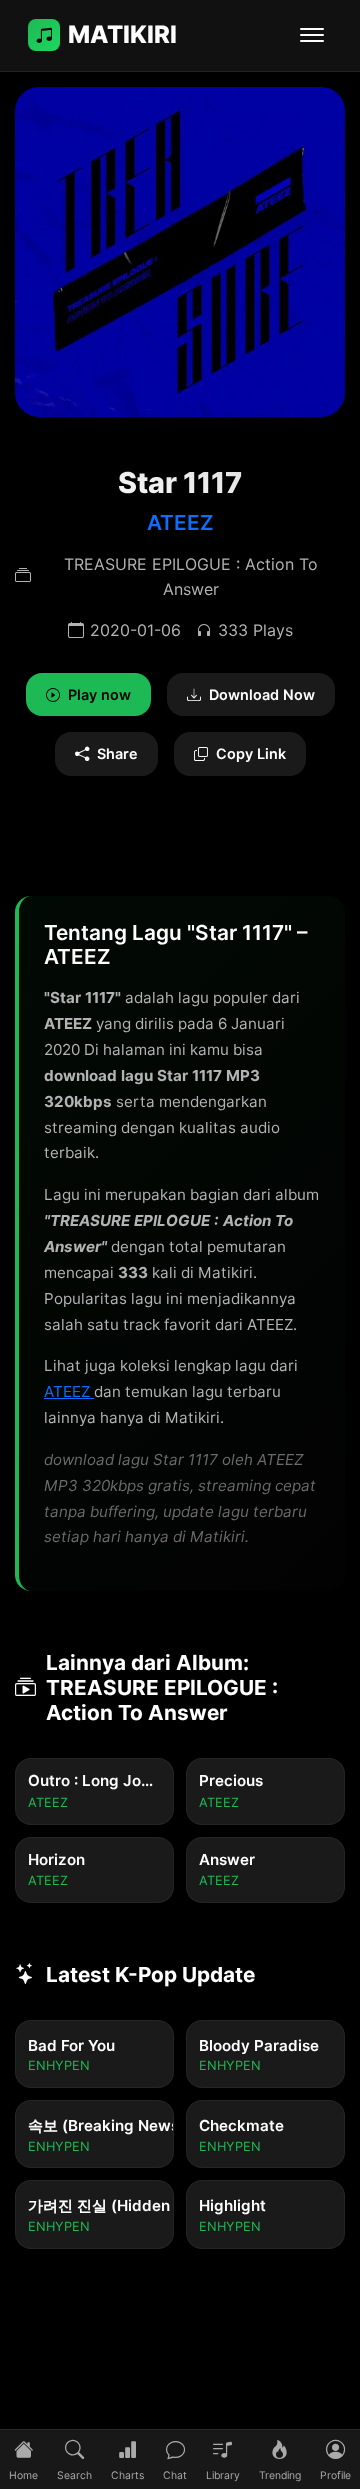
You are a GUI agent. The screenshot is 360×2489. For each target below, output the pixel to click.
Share (117, 753)
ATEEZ (180, 522)
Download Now (262, 694)
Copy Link (251, 753)
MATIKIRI (122, 34)
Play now (99, 694)
